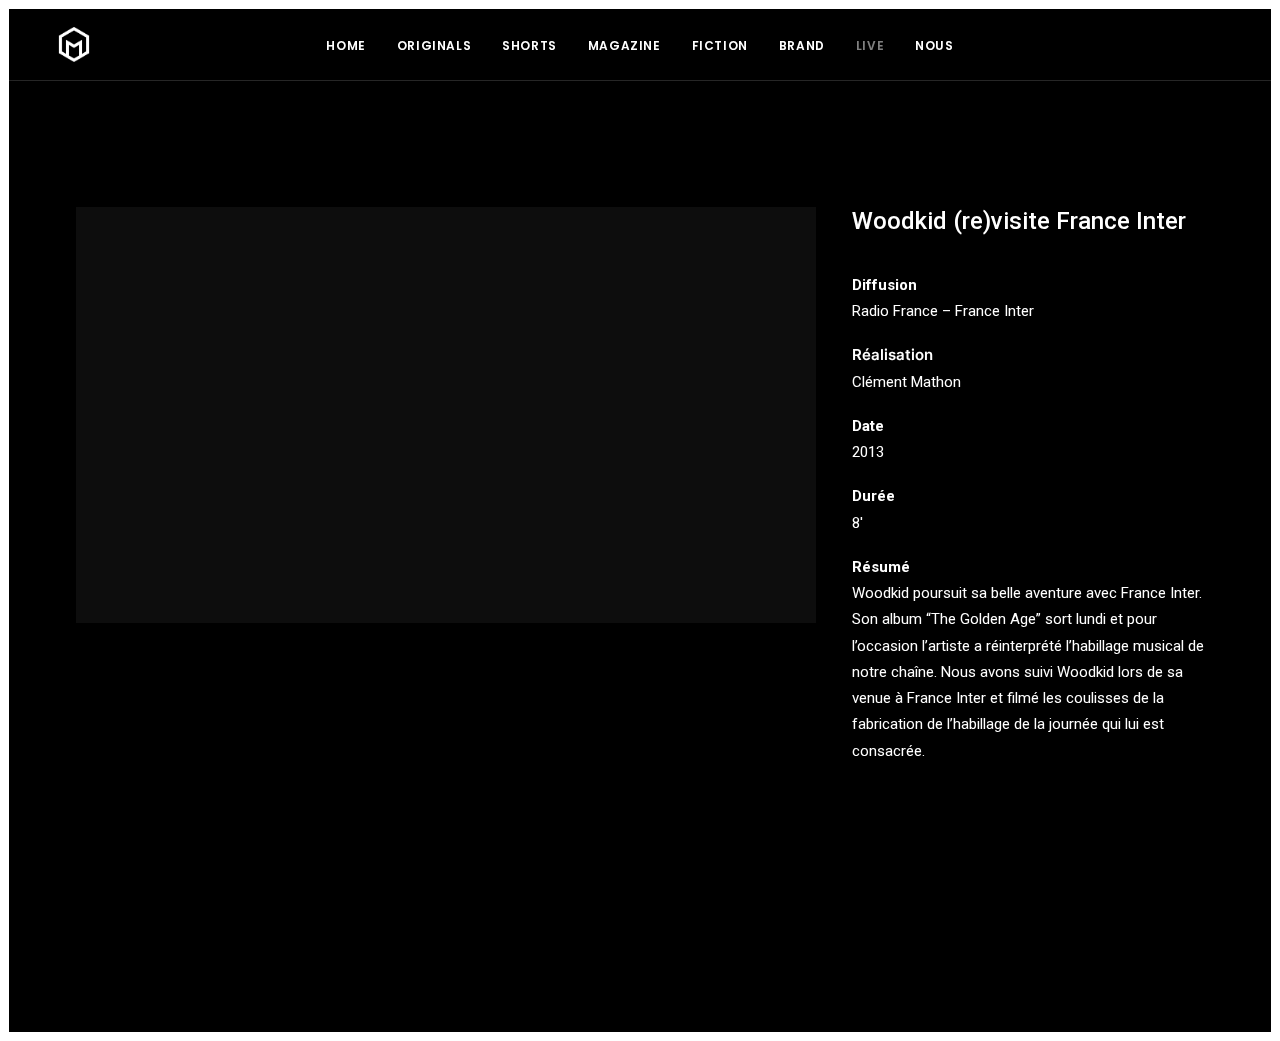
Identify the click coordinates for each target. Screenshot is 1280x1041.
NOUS (934, 45)
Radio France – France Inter (943, 311)
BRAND (802, 45)
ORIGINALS (434, 45)
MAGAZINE (624, 45)
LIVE (870, 45)
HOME (345, 45)
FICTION (720, 45)
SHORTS (529, 45)
